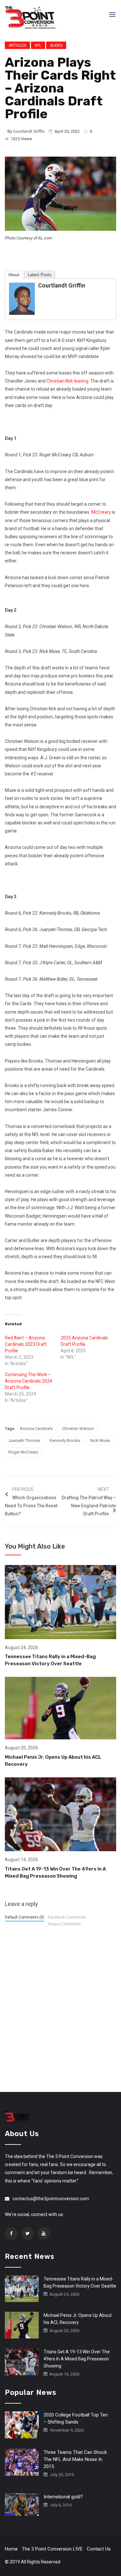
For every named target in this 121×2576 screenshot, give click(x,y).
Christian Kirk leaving (67, 381)
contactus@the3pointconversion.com (51, 2199)
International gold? (63, 2497)
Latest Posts (40, 275)
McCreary (101, 512)
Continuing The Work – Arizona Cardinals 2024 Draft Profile (29, 1381)
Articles (17, 45)
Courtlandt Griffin (29, 131)
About (14, 275)
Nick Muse (100, 1440)
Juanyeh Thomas (24, 1440)
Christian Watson (78, 1429)
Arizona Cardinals (36, 1429)
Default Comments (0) (25, 1917)
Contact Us (99, 2549)
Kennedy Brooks (65, 1440)
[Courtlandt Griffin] (22, 298)
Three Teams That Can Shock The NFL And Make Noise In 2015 (75, 2459)
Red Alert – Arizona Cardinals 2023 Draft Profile (26, 1344)
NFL (38, 45)
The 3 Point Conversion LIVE (52, 2549)
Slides (56, 45)
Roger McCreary (23, 1452)
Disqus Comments (64, 1924)
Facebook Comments (67, 1917)
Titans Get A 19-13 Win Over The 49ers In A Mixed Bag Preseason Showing (77, 2359)
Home (11, 2549)
